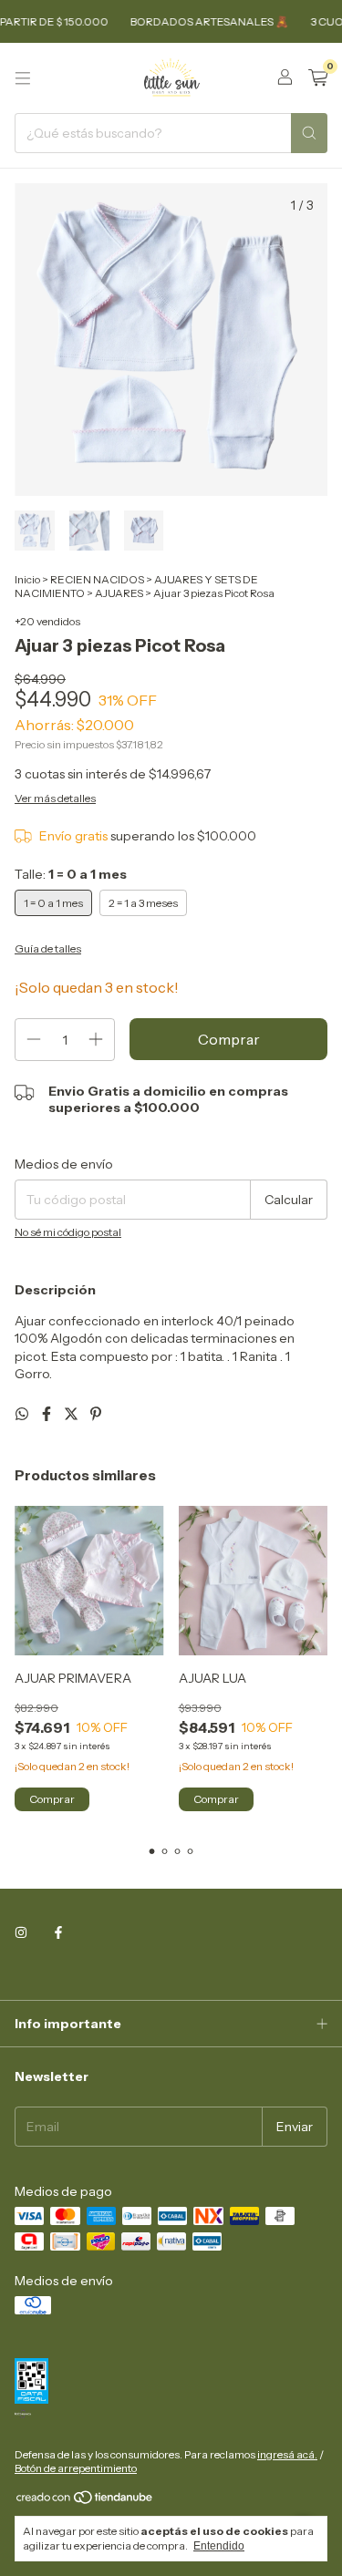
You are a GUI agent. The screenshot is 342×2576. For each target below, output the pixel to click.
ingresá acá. (287, 2454)
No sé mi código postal (68, 1232)
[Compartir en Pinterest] (96, 1414)
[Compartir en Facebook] (48, 1414)
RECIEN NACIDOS (97, 579)
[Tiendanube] (85, 2501)
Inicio (27, 579)
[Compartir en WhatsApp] (23, 1414)
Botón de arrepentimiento (76, 2468)
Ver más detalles (55, 798)
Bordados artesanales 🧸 (196, 21)
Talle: (71, 874)
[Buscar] (309, 133)
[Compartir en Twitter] (73, 1414)
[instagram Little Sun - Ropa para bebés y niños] (21, 1933)
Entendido (219, 2546)
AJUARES (119, 593)
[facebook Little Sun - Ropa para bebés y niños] (58, 1933)
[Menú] (23, 78)
